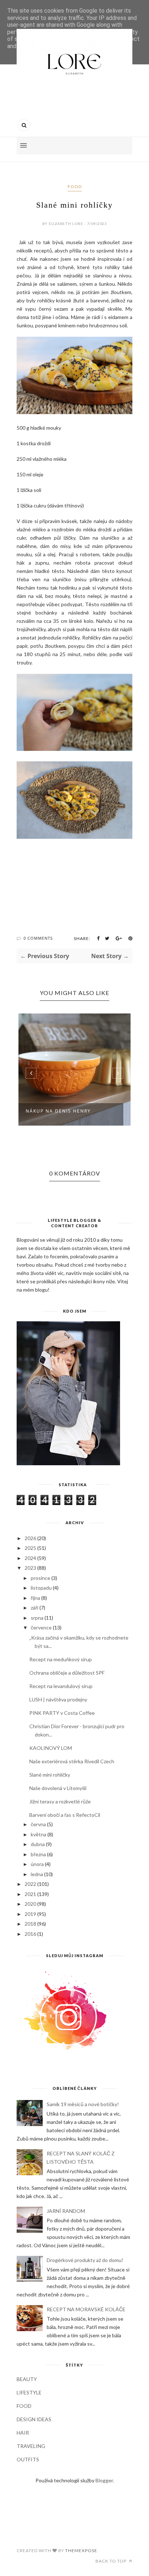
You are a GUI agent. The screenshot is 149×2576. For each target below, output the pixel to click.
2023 (30, 1568)
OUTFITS (28, 2459)
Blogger (104, 2480)
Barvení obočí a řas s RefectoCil (65, 1815)
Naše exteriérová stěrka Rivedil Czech (72, 1761)
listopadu (41, 1588)
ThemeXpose (81, 2551)
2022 (30, 1884)
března (38, 1854)
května (39, 1834)
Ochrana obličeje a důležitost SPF (67, 1673)
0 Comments (38, 938)
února (37, 1864)
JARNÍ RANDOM (66, 2211)
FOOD (75, 186)
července (41, 1627)
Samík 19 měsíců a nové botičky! (83, 2104)
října (35, 1598)
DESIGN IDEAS (34, 2419)
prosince (41, 1578)
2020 (30, 1904)
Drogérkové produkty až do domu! (85, 2260)
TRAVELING (31, 2446)
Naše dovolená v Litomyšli (58, 1788)
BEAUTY (27, 2379)
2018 (30, 1924)
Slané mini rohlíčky (50, 1775)
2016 (30, 1934)
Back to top (112, 2561)
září (35, 1608)
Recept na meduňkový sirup (61, 1659)
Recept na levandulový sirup (61, 1686)
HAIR (23, 2433)
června (38, 1824)
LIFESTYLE (29, 2392)
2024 (30, 1558)
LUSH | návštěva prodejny (58, 1699)
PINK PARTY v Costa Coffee (62, 1713)
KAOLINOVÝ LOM (51, 1748)
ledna (37, 1874)
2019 (30, 1914)
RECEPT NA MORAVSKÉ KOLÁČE (86, 2309)
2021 (30, 1894)
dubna (38, 1844)
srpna (37, 1618)
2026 (30, 1538)
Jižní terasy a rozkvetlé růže (60, 1801)
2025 (30, 1548)
